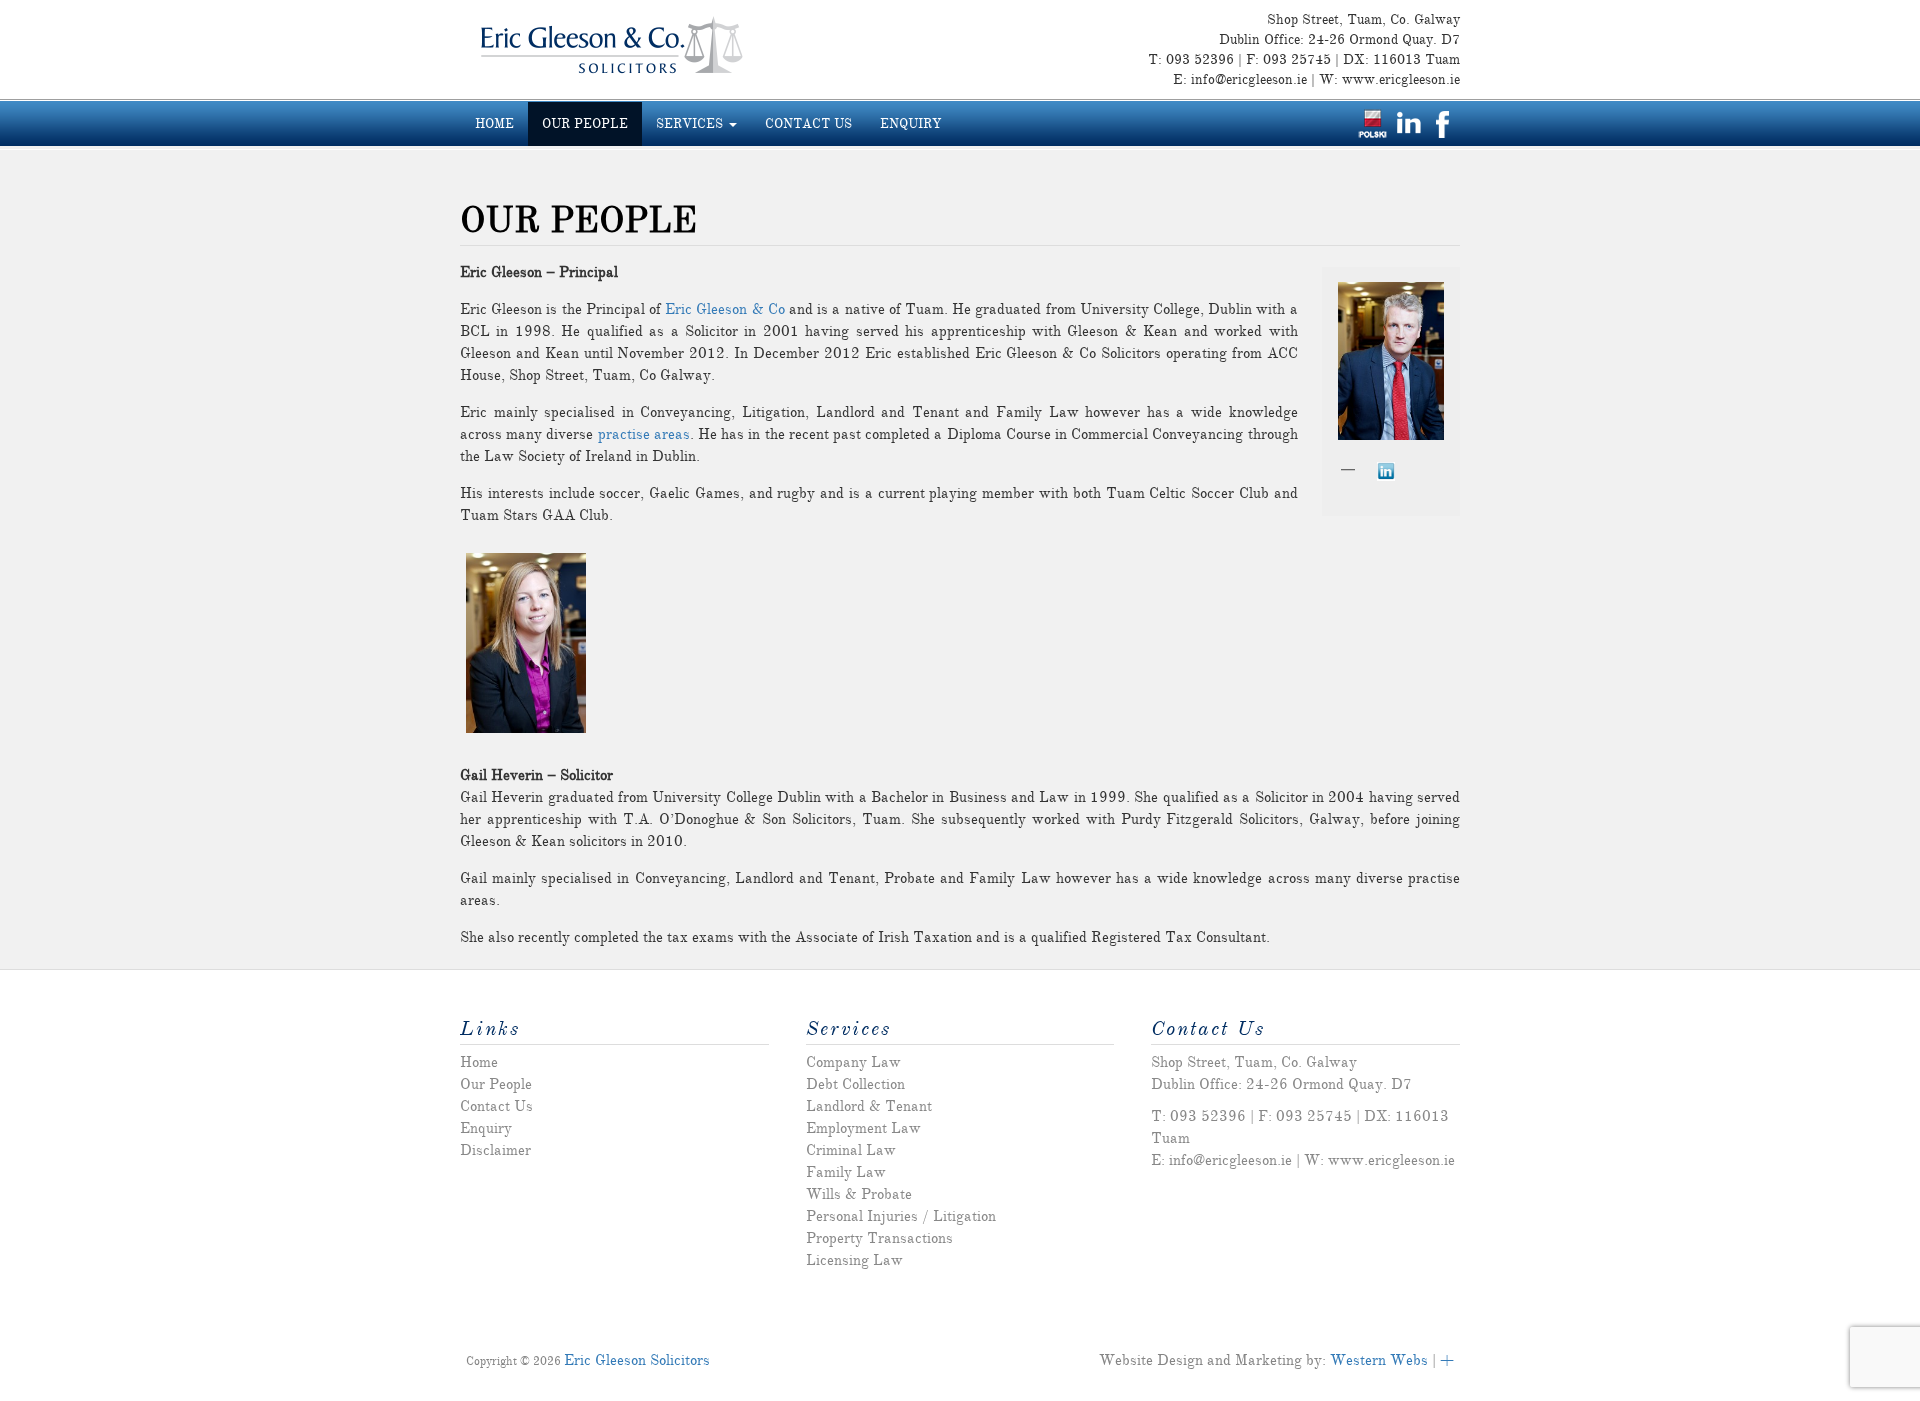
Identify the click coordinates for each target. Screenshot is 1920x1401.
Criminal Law (851, 1150)
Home (494, 124)
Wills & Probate (859, 1194)
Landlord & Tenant (869, 1106)
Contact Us (808, 124)
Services (691, 124)
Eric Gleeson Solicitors (637, 1360)
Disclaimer (495, 1150)
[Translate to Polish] (1372, 122)
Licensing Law (854, 1260)
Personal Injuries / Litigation (901, 1216)
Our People (585, 124)
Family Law (846, 1172)
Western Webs (1379, 1360)
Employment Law (863, 1128)
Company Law (853, 1062)
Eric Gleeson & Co (725, 309)
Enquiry (910, 124)
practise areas (644, 434)
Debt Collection (855, 1084)
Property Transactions (879, 1238)
